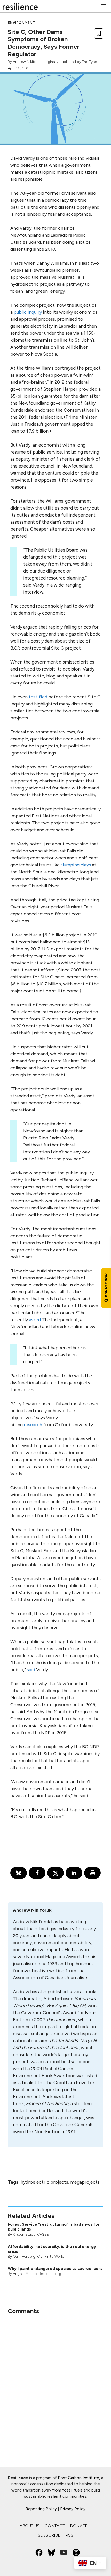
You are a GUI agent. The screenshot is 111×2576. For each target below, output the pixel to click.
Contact (55, 2526)
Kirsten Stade (24, 2235)
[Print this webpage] (92, 1873)
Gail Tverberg (24, 2257)
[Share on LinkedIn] (74, 1873)
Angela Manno (25, 2274)
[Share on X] (55, 1873)
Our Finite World (51, 2257)
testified (38, 697)
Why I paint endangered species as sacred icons (55, 2268)
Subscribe (49, 2535)
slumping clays (76, 865)
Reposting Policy (41, 2509)
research (33, 1425)
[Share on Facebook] (37, 1873)
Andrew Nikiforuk (27, 62)
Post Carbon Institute (78, 2478)
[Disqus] (55, 2380)
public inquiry (28, 312)
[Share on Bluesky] (19, 1873)
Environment (21, 23)
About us (30, 2526)
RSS (69, 2535)
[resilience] (20, 6)
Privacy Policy (73, 2509)
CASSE (43, 2235)
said (31, 1670)
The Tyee (89, 62)
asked (35, 1320)
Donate (79, 2526)
